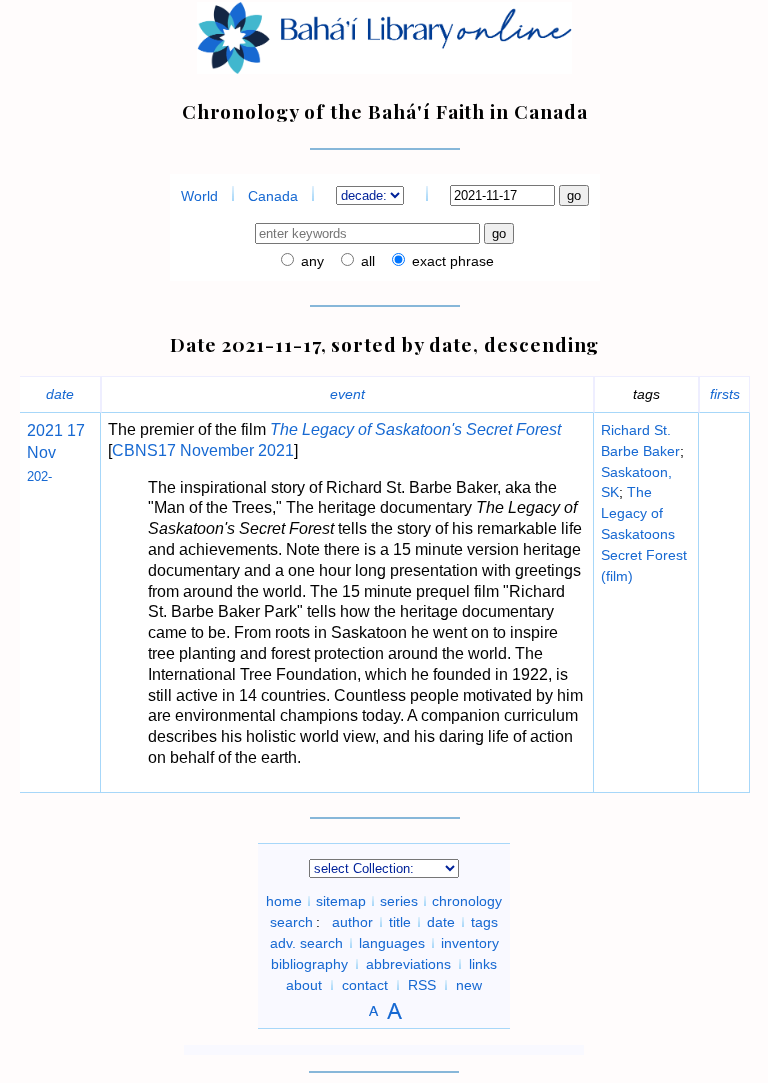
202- (39, 476)
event (347, 394)
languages (392, 943)
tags (484, 922)
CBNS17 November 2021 (203, 450)
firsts (725, 394)
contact (365, 985)
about (304, 985)
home (284, 901)
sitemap (341, 901)
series (399, 901)
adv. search (306, 943)
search (291, 922)
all (366, 261)
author (352, 922)
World (199, 196)
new (469, 985)
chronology (467, 901)
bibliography (309, 964)
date (60, 394)
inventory (470, 943)
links (483, 964)
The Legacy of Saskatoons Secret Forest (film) (644, 533)
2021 (45, 430)
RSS (422, 985)
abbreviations (408, 964)
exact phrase (451, 261)
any (310, 261)
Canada (273, 196)
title (400, 922)
